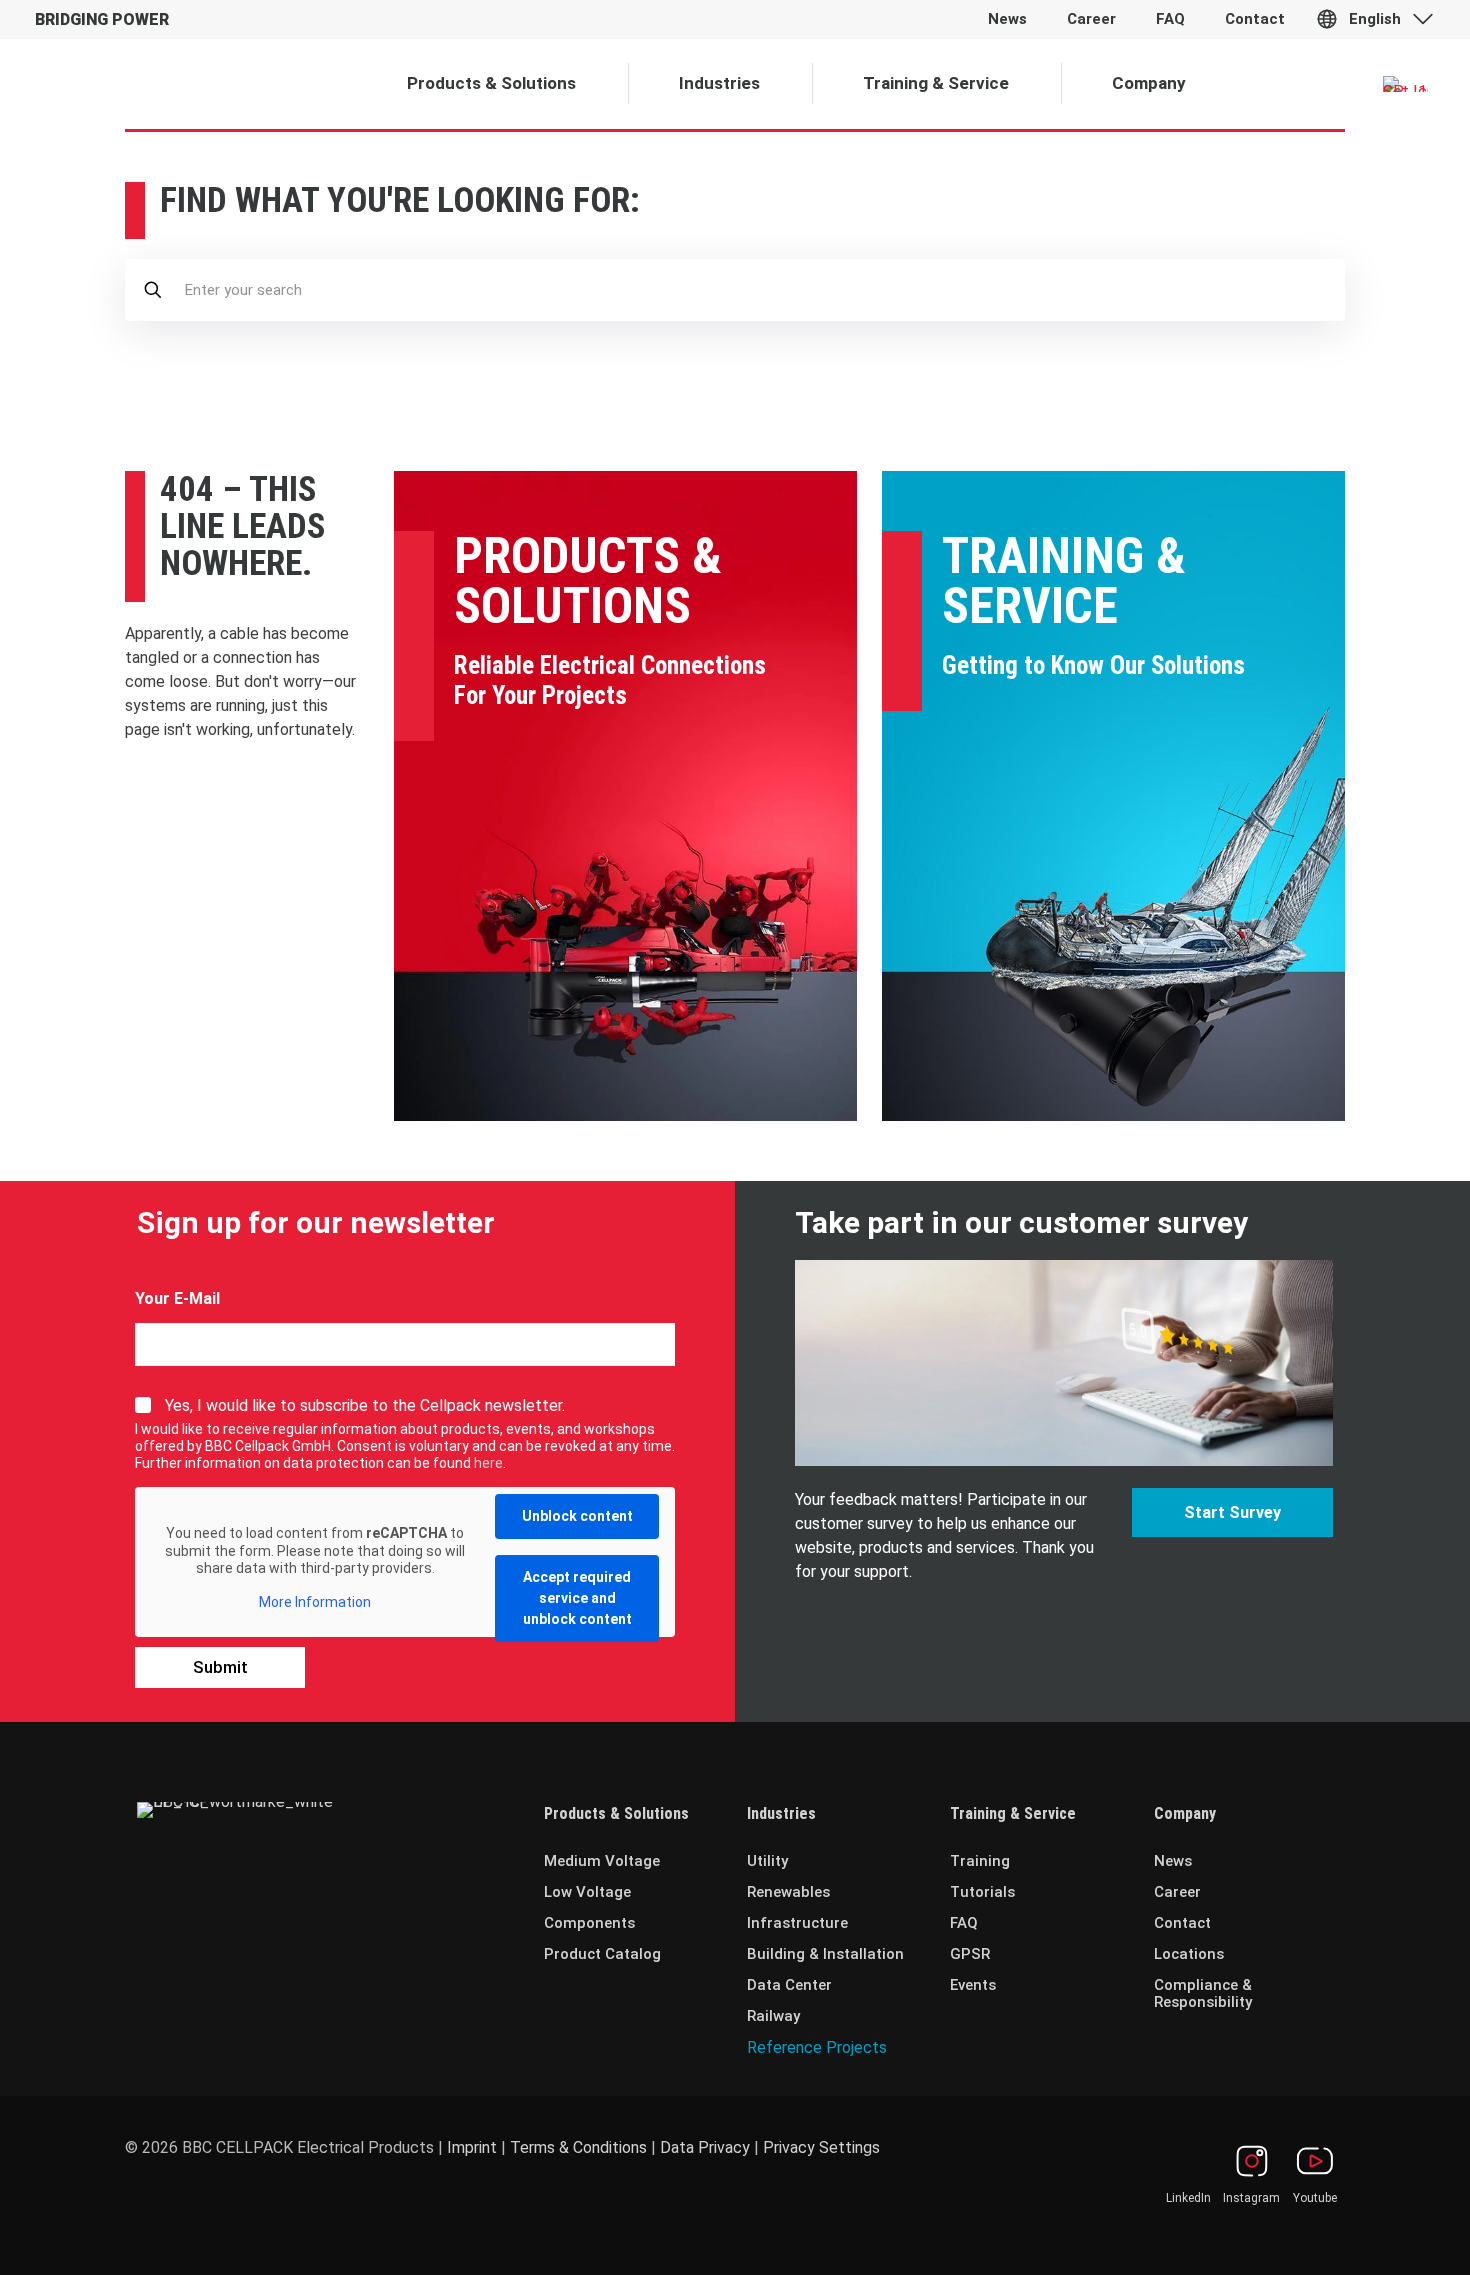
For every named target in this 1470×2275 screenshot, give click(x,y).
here (488, 1463)
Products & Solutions (588, 581)
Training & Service (1064, 581)
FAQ (964, 1923)
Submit (220, 1667)
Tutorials (982, 1892)
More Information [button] (315, 1602)
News (1173, 1861)
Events (973, 1985)
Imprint (472, 2147)
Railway (773, 2016)
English (1375, 19)
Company (1185, 1813)
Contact (1182, 1923)
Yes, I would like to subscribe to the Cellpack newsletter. (365, 1405)
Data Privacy (705, 2147)
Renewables (788, 1892)
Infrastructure (797, 1923)
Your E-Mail (177, 1298)
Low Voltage (587, 1892)
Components (589, 1923)
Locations (1189, 1954)
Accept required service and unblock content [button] (577, 1598)
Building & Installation (825, 1954)
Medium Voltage (602, 1861)
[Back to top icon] (1374, 2234)
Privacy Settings (821, 2147)
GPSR (970, 1954)
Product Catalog (602, 1954)
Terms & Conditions (578, 2147)
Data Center (789, 1985)
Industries (781, 1813)
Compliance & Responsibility (1203, 1993)
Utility (767, 1861)
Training (980, 1861)
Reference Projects (817, 2047)
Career (1177, 1892)
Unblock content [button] (577, 1516)
